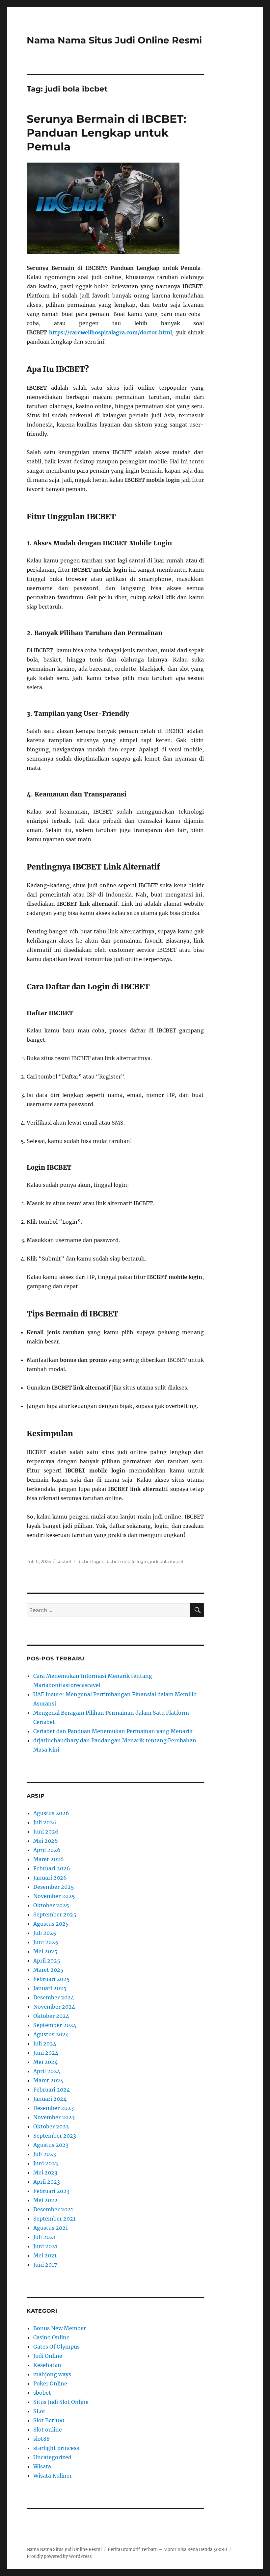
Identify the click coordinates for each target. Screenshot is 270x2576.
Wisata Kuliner (53, 2476)
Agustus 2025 (51, 1924)
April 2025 (47, 1961)
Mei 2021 (45, 2255)
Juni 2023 (46, 2163)
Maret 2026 (49, 1859)
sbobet (64, 1561)
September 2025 (55, 1914)
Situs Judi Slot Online (61, 2402)
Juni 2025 (46, 1942)
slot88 (41, 2439)
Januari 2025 (50, 1988)
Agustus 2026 (51, 1813)
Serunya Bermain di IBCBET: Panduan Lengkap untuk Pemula (107, 133)
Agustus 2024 (51, 2034)
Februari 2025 (52, 1979)
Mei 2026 (46, 1841)
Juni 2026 (46, 1832)
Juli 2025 (45, 1933)
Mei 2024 (45, 2062)
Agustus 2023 (51, 2145)
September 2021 (54, 2219)
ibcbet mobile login (127, 1561)
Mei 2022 (45, 2200)
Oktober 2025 (51, 1905)
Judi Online (48, 2356)
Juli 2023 (45, 2154)
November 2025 (54, 1896)
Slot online (48, 2430)
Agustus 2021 (51, 2228)
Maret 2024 (48, 2080)
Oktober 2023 (51, 2126)
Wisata (42, 2466)
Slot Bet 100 (49, 2420)
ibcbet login (90, 1561)
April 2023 (47, 2182)
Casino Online (51, 2337)
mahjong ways (52, 2374)
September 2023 (55, 2136)
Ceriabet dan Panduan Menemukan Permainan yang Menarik (113, 1731)
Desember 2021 (53, 2209)
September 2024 (55, 2025)
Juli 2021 (44, 2237)
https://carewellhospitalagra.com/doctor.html (110, 332)
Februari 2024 (52, 2090)
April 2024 (47, 2071)
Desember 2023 (54, 2108)
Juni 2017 (45, 2265)
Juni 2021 (45, 2246)
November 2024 (54, 2007)
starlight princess (56, 2448)
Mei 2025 (45, 1951)
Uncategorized (52, 2457)
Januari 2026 (50, 1878)
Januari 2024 (50, 2099)
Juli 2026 (45, 1822)
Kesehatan (47, 2365)
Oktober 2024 (51, 2016)
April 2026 (47, 1850)
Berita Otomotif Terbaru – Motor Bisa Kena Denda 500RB (167, 2550)
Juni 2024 (46, 2053)
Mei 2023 (45, 2173)
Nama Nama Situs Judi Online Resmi (114, 40)
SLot (39, 2411)
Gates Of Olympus (56, 2347)
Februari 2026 (52, 1868)
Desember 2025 (54, 1887)
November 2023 (54, 2117)
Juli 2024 (45, 2043)
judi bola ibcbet (167, 1561)
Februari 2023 (51, 2191)
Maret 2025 (48, 1970)
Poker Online (50, 2383)
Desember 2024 (54, 1997)
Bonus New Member (60, 2328)
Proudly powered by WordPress (59, 2556)
